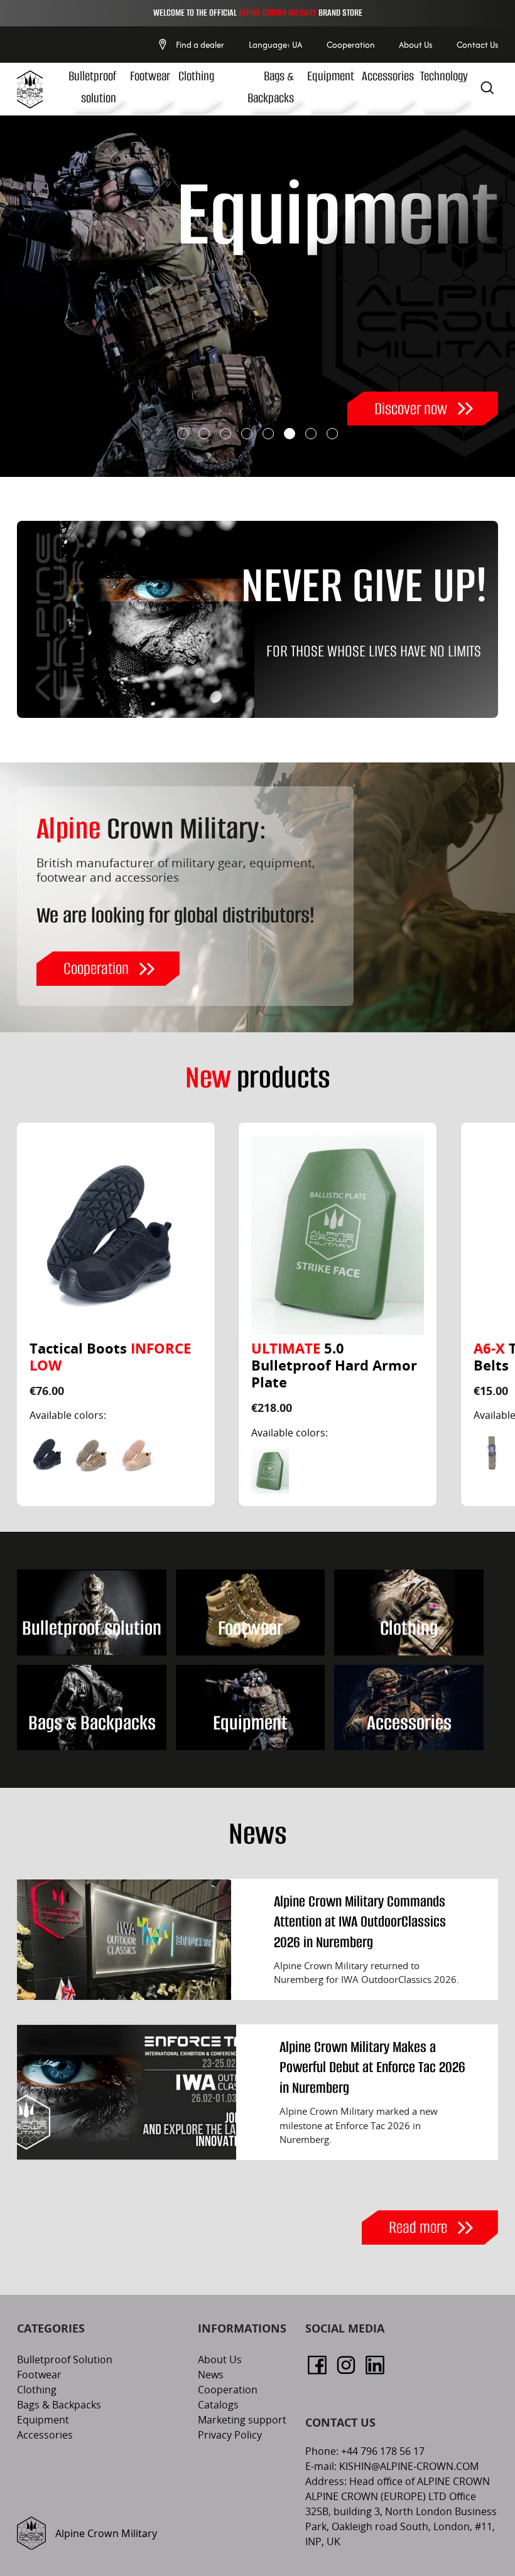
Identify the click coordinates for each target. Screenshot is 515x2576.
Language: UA (275, 45)
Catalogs (218, 2405)
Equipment (331, 76)
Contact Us (477, 45)
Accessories (388, 76)
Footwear (150, 76)
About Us (415, 45)
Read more (418, 2227)
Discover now (411, 409)
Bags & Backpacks (59, 2405)
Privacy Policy (230, 2435)
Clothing (196, 76)
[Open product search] (487, 89)
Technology (444, 76)
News (211, 2375)
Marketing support (242, 2420)
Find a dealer (200, 45)
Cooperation (351, 45)
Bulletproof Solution (65, 2360)
